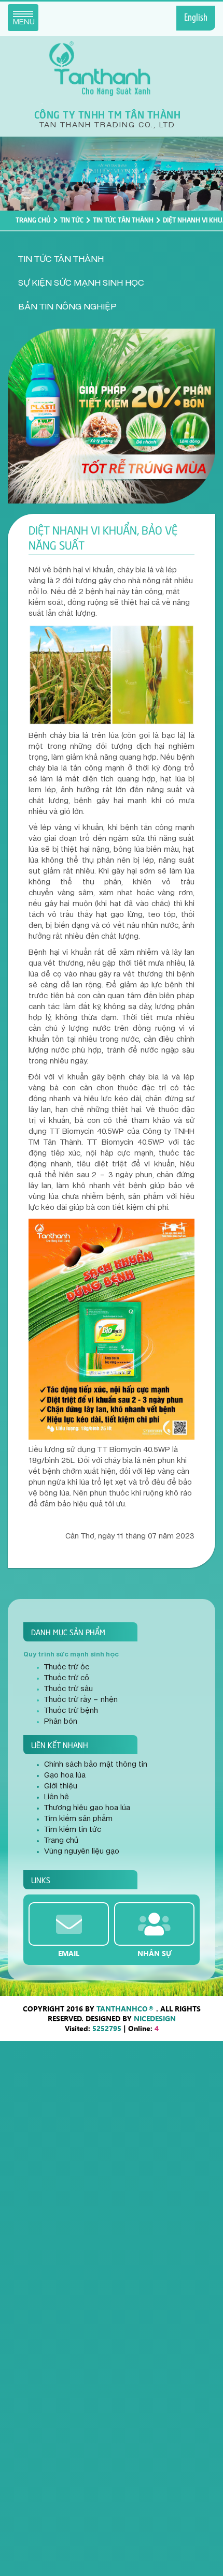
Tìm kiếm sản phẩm (78, 1819)
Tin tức (72, 219)
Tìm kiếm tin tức (73, 1830)
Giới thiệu (61, 1786)
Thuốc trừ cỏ (67, 1678)
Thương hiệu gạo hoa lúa (87, 1808)
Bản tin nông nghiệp (67, 307)
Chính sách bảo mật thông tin (96, 1765)
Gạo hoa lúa (65, 1775)
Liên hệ (57, 1797)
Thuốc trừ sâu (68, 1689)
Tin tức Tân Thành (123, 219)
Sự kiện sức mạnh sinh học (81, 283)
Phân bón (61, 1722)
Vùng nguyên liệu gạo (82, 1852)
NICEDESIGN (155, 2018)
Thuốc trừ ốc (67, 1667)
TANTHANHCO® (125, 2009)
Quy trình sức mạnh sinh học (71, 1654)
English (196, 18)
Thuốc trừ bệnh (71, 1711)
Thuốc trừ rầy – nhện (81, 1700)
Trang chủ (33, 219)
